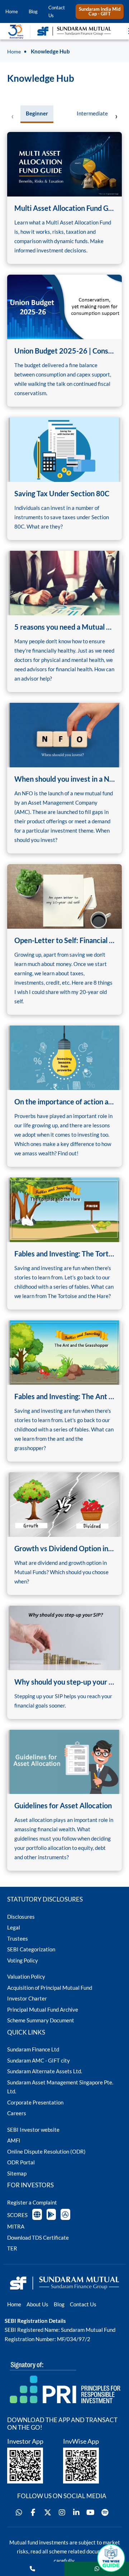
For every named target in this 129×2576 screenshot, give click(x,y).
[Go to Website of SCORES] (37, 2214)
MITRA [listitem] (16, 2226)
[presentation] (13, 116)
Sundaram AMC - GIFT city (39, 2060)
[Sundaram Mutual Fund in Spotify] (105, 2513)
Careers (17, 2113)
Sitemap (17, 2173)
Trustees (18, 1938)
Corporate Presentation (35, 2102)
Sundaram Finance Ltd (33, 2049)
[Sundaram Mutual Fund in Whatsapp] (19, 2513)
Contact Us (57, 11)
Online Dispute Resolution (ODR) (46, 2151)
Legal (14, 1927)
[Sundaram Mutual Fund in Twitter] (48, 2513)
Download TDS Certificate (38, 2238)
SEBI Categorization (31, 1949)
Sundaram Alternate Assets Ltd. (45, 2071)
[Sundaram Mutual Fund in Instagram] (62, 2513)
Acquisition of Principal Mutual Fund (50, 1988)
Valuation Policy (26, 1976)
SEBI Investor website (33, 2130)
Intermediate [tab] (92, 113)
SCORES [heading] (17, 2215)
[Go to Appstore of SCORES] (65, 2214)
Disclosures (21, 1917)
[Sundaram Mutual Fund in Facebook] (33, 2513)
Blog (33, 11)
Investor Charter (27, 1998)
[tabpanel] (64, 1000)
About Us (37, 2304)
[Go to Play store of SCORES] (51, 2214)
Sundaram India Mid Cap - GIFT (100, 11)
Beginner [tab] (37, 113)
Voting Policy (23, 1960)
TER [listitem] (12, 2248)
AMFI (14, 2140)
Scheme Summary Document (41, 2020)
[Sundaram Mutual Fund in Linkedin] (76, 2513)
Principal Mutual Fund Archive (43, 2009)
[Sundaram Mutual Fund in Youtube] (91, 2513)
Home (12, 11)
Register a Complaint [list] (32, 2202)
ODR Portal (21, 2162)
